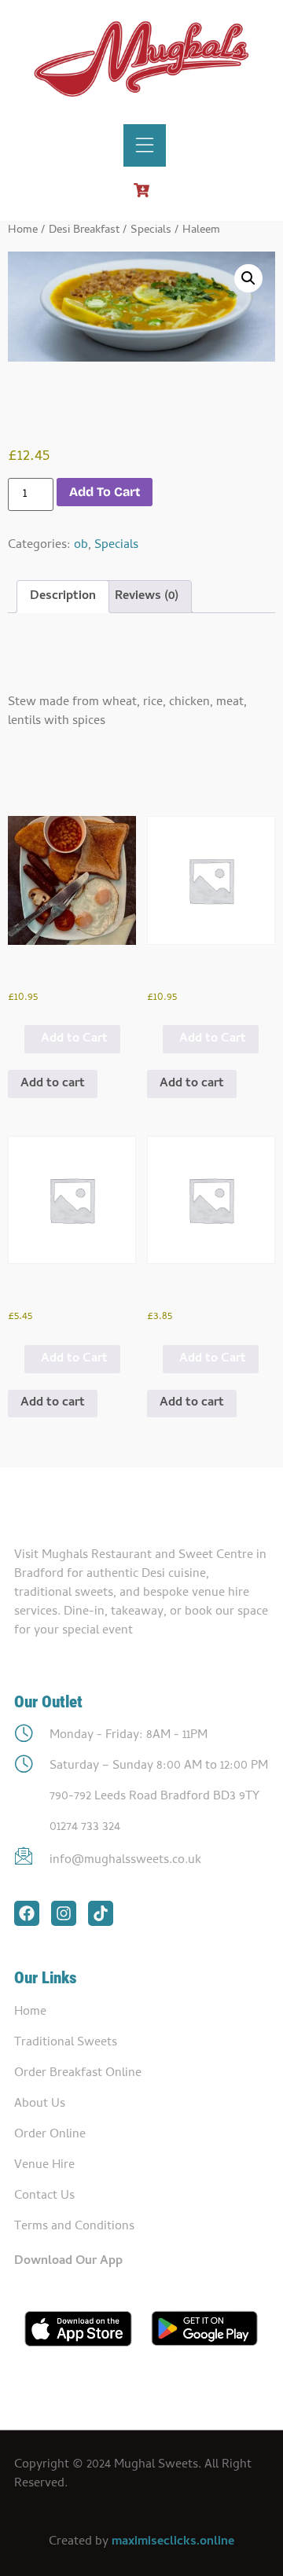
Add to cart (105, 492)
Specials (151, 230)
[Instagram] (64, 1913)
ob (81, 546)
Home (23, 230)
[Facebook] (27, 1913)
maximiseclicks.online (173, 2542)
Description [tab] (63, 597)
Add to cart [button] (53, 1084)
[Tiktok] (101, 1913)
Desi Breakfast (84, 230)
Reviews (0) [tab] (147, 597)
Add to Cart (74, 1039)
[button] (248, 278)
